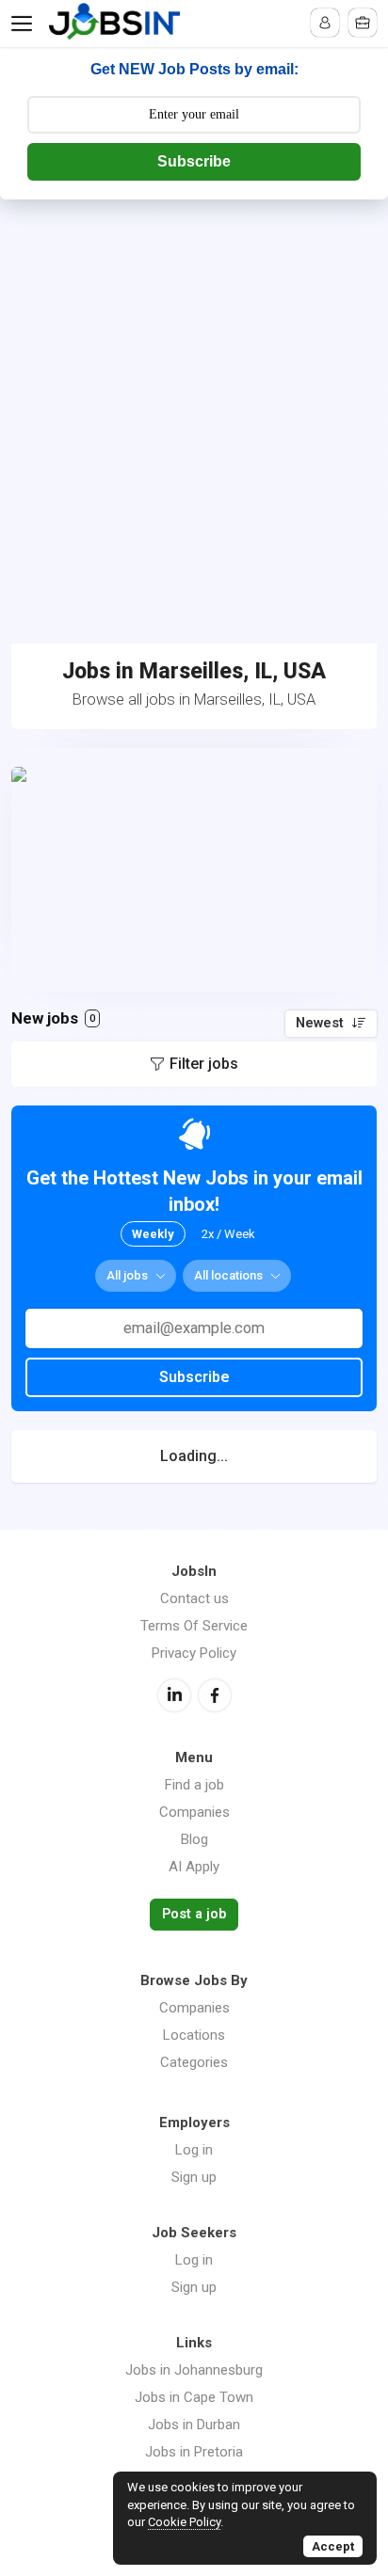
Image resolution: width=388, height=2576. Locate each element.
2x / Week (228, 1234)
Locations (194, 2035)
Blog (194, 1839)
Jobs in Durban (194, 2425)
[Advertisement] (194, 403)
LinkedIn (174, 1695)
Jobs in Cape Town (194, 2397)
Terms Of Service (194, 1626)
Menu (25, 24)
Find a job (194, 1785)
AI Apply (194, 1867)
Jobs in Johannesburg (194, 2370)
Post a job (194, 1914)
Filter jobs (204, 1064)
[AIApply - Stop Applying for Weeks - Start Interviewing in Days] (194, 870)
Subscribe (194, 161)
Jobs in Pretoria (194, 2452)
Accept (333, 2546)
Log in (194, 2150)
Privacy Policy (194, 1653)
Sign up (194, 2177)
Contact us (194, 1598)
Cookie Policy (184, 2522)
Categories (194, 2062)
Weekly (153, 1234)
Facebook (215, 1695)
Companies (194, 1812)
